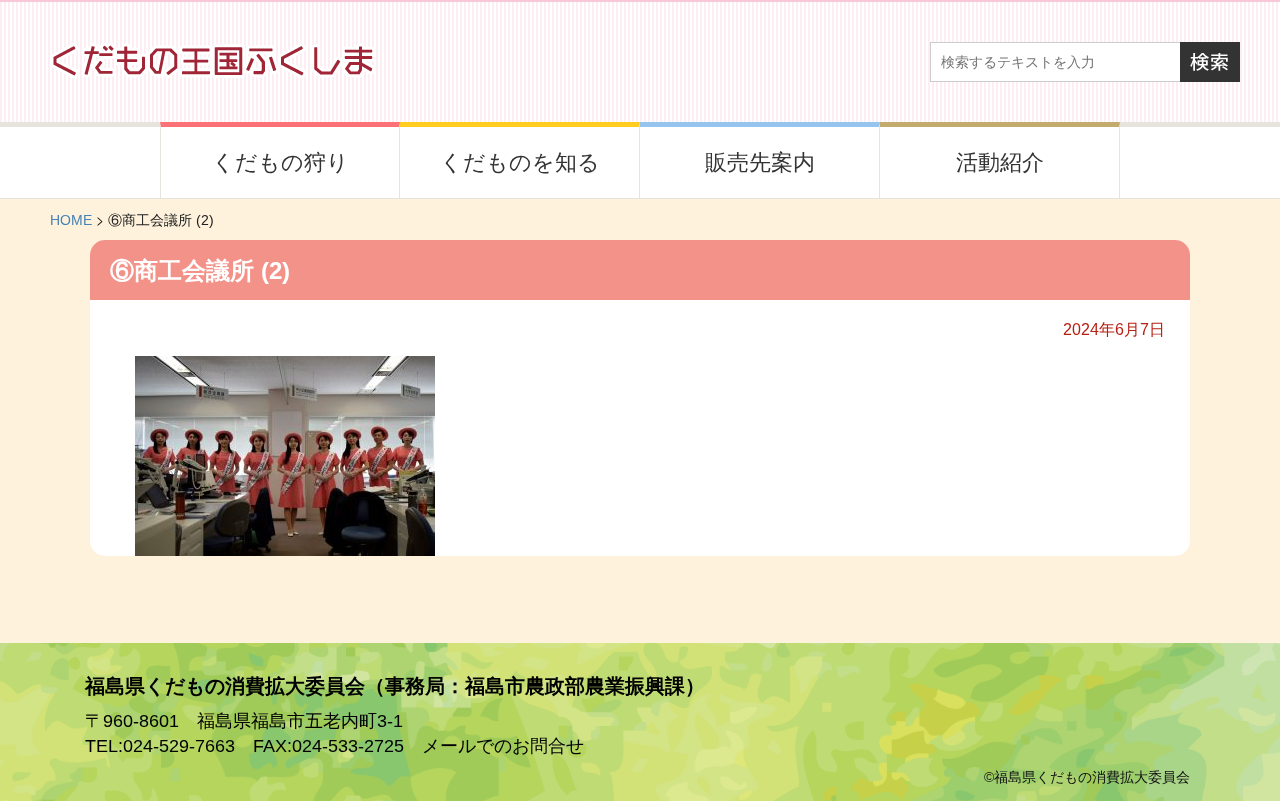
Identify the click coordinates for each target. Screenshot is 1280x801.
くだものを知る (520, 162)
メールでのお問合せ (503, 746)
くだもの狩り (280, 162)
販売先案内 (760, 162)
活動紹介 (1000, 162)
